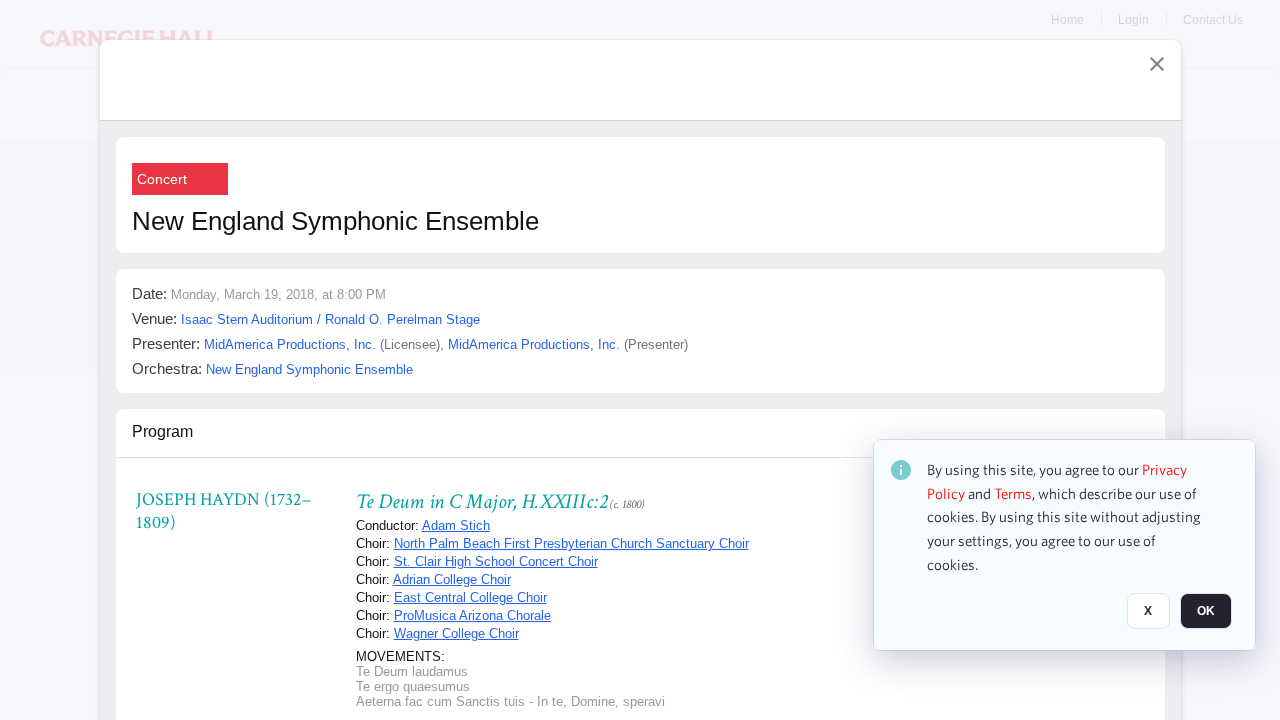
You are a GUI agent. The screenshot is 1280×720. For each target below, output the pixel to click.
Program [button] (162, 431)
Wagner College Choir (456, 633)
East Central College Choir (470, 597)
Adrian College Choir (452, 579)
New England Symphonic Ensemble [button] (309, 369)
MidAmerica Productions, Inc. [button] (290, 344)
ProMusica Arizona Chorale (472, 615)
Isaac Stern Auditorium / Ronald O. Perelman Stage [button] (330, 319)
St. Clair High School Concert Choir (496, 561)
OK (1206, 611)
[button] (1157, 64)
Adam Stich (456, 525)
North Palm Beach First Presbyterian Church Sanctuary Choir (571, 543)
